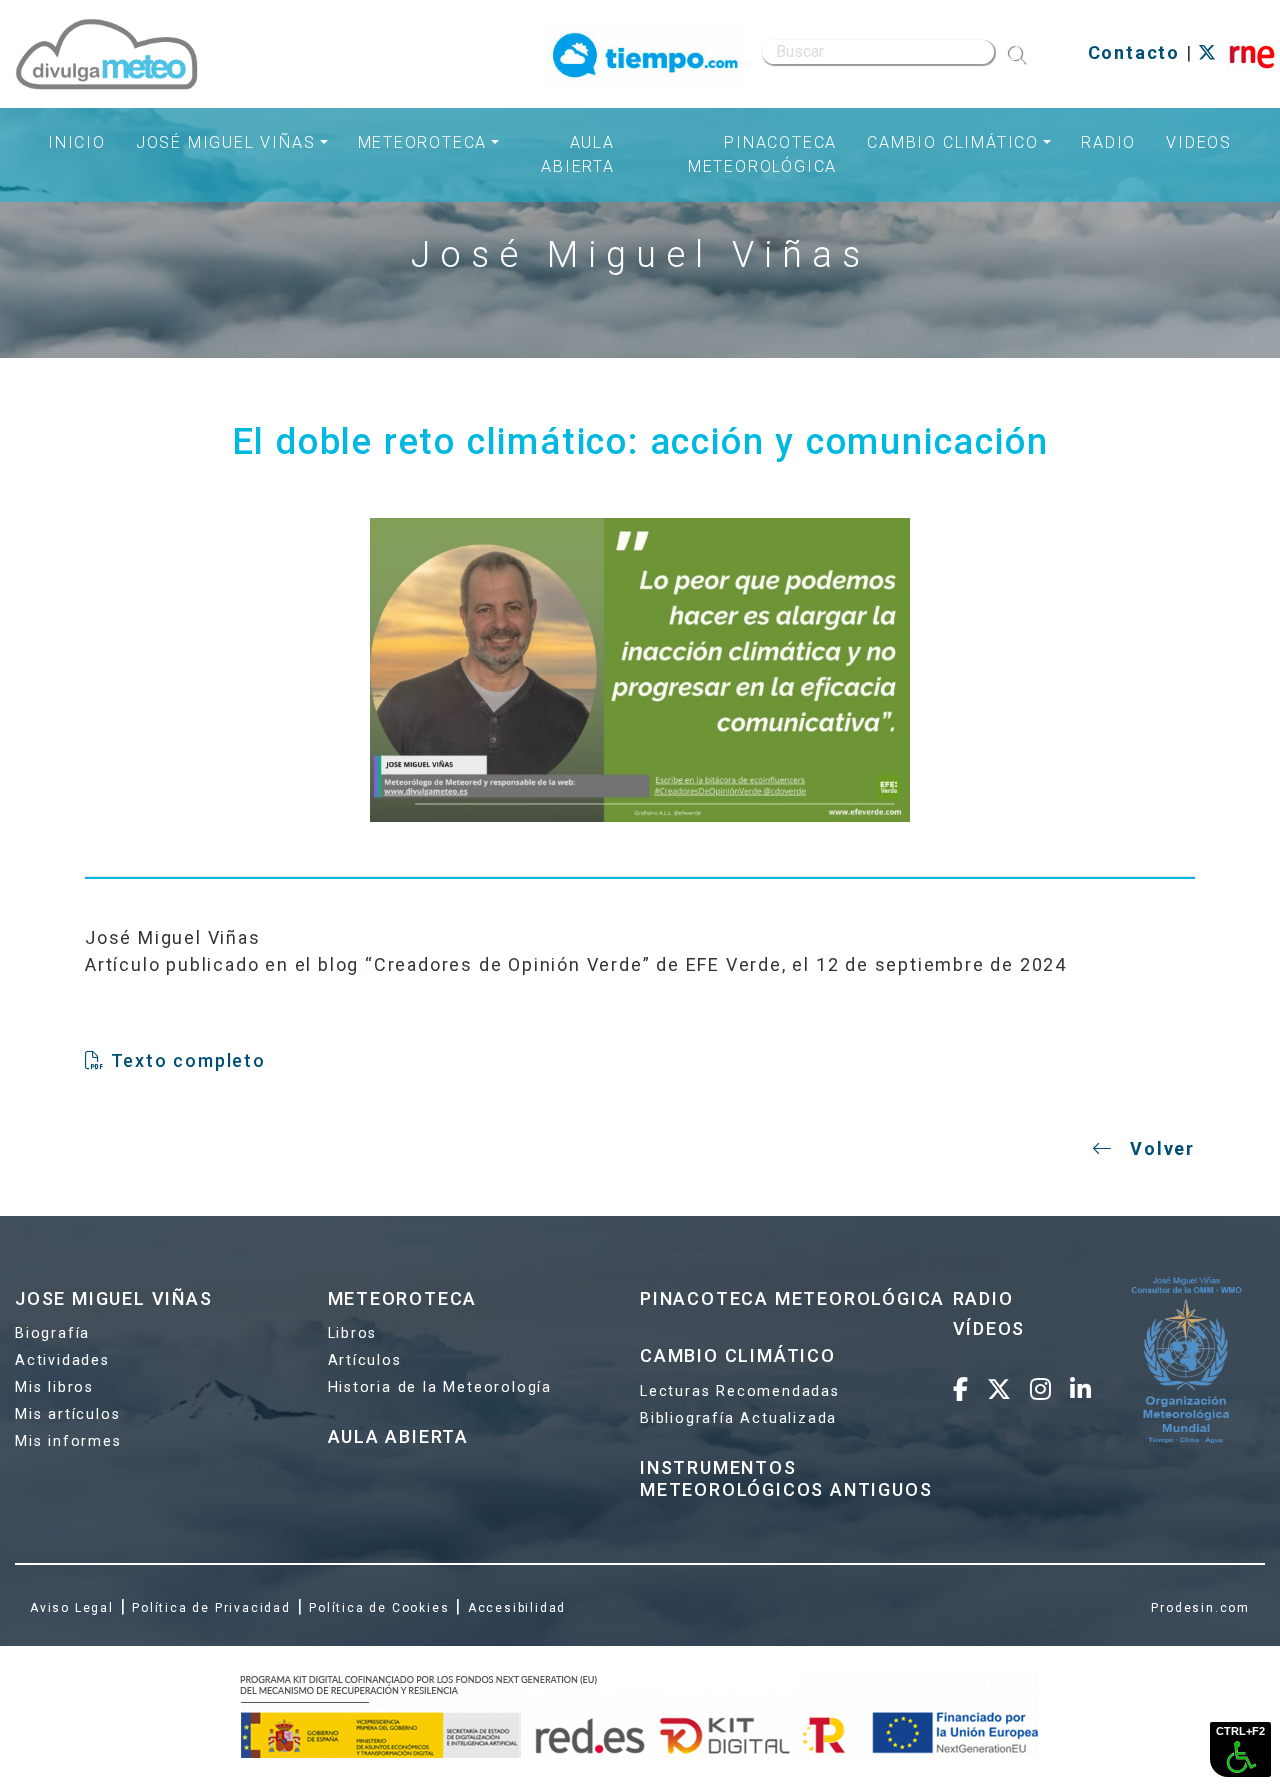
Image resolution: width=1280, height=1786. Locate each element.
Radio (1108, 142)
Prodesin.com (1200, 1608)
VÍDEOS (989, 1328)
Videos (1199, 142)
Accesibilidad (517, 1608)
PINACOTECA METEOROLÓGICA (792, 1298)
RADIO (983, 1298)
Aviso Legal (72, 1608)
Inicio (77, 142)
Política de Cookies (379, 1608)
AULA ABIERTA (399, 1436)
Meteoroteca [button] (423, 142)
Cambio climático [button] (953, 142)
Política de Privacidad (211, 1608)
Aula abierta (578, 154)
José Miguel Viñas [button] (226, 142)
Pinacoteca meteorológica (762, 154)
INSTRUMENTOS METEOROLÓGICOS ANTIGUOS (786, 1478)
